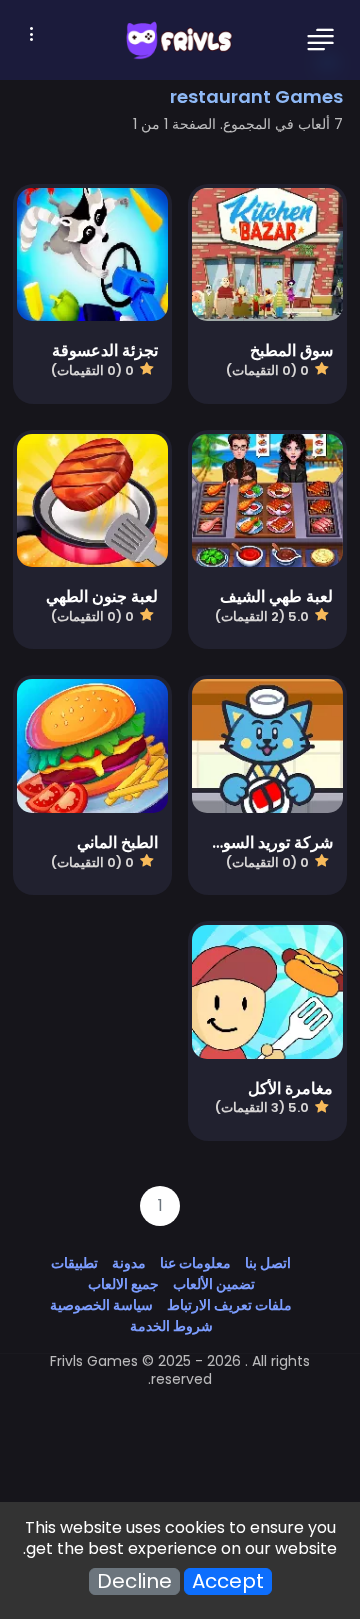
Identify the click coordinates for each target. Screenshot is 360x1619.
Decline (134, 1581)
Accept (228, 1581)
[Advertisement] (180, 1433)
